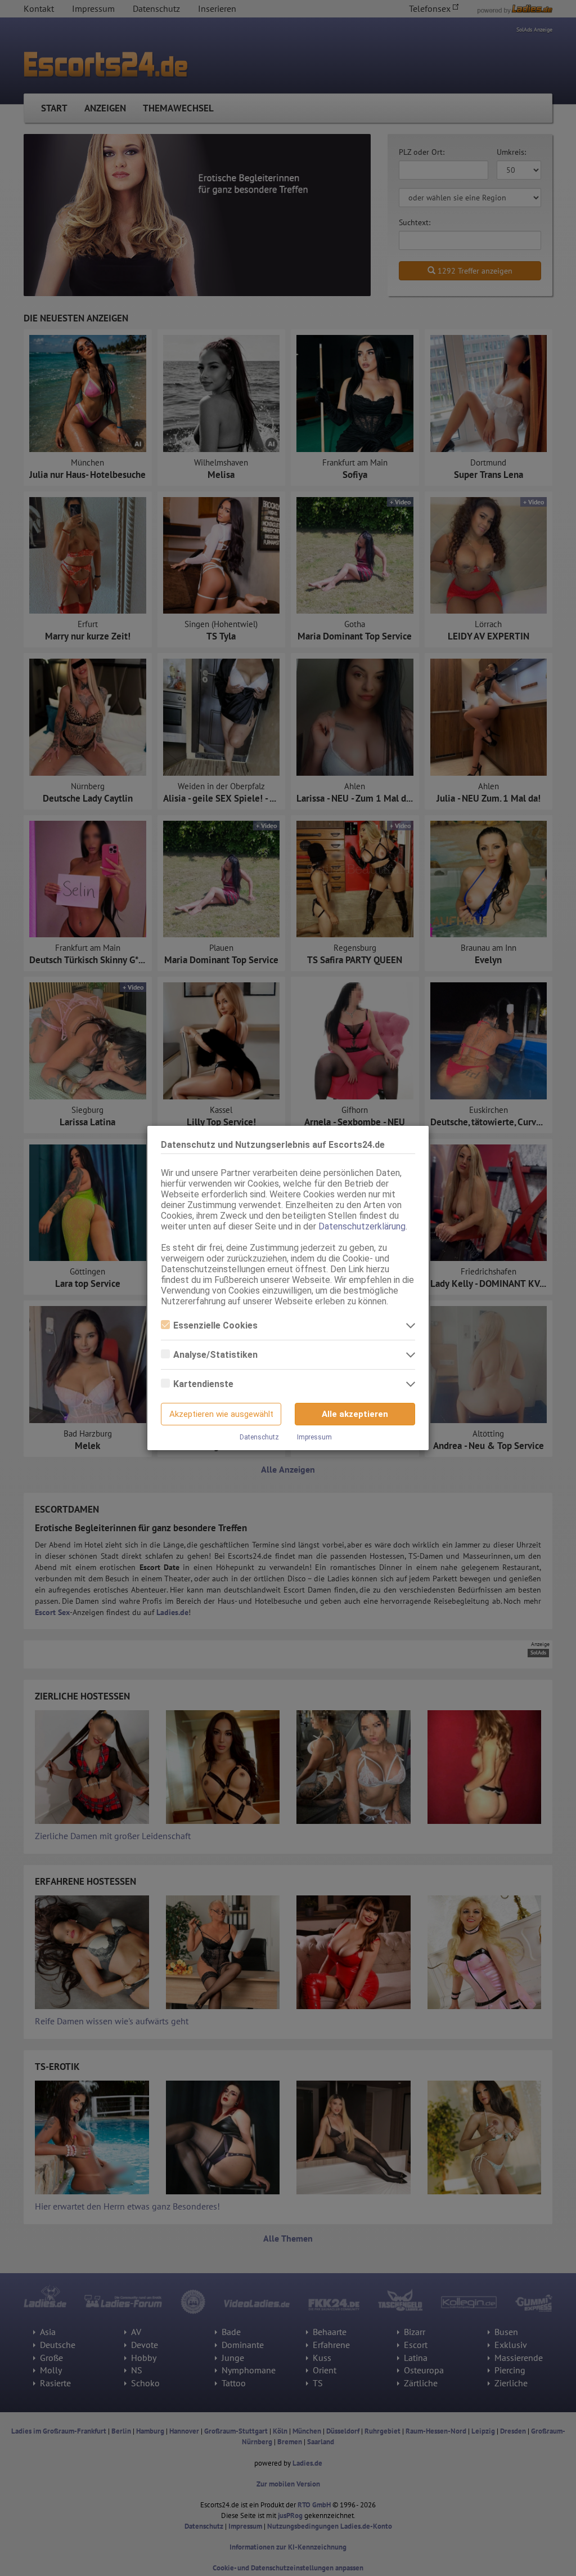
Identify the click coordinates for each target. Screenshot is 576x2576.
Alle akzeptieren (355, 1414)
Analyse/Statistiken (215, 1355)
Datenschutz (259, 1437)
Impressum (314, 1437)
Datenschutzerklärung (362, 1226)
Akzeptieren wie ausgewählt (221, 1414)
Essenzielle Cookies (215, 1325)
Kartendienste (203, 1384)
